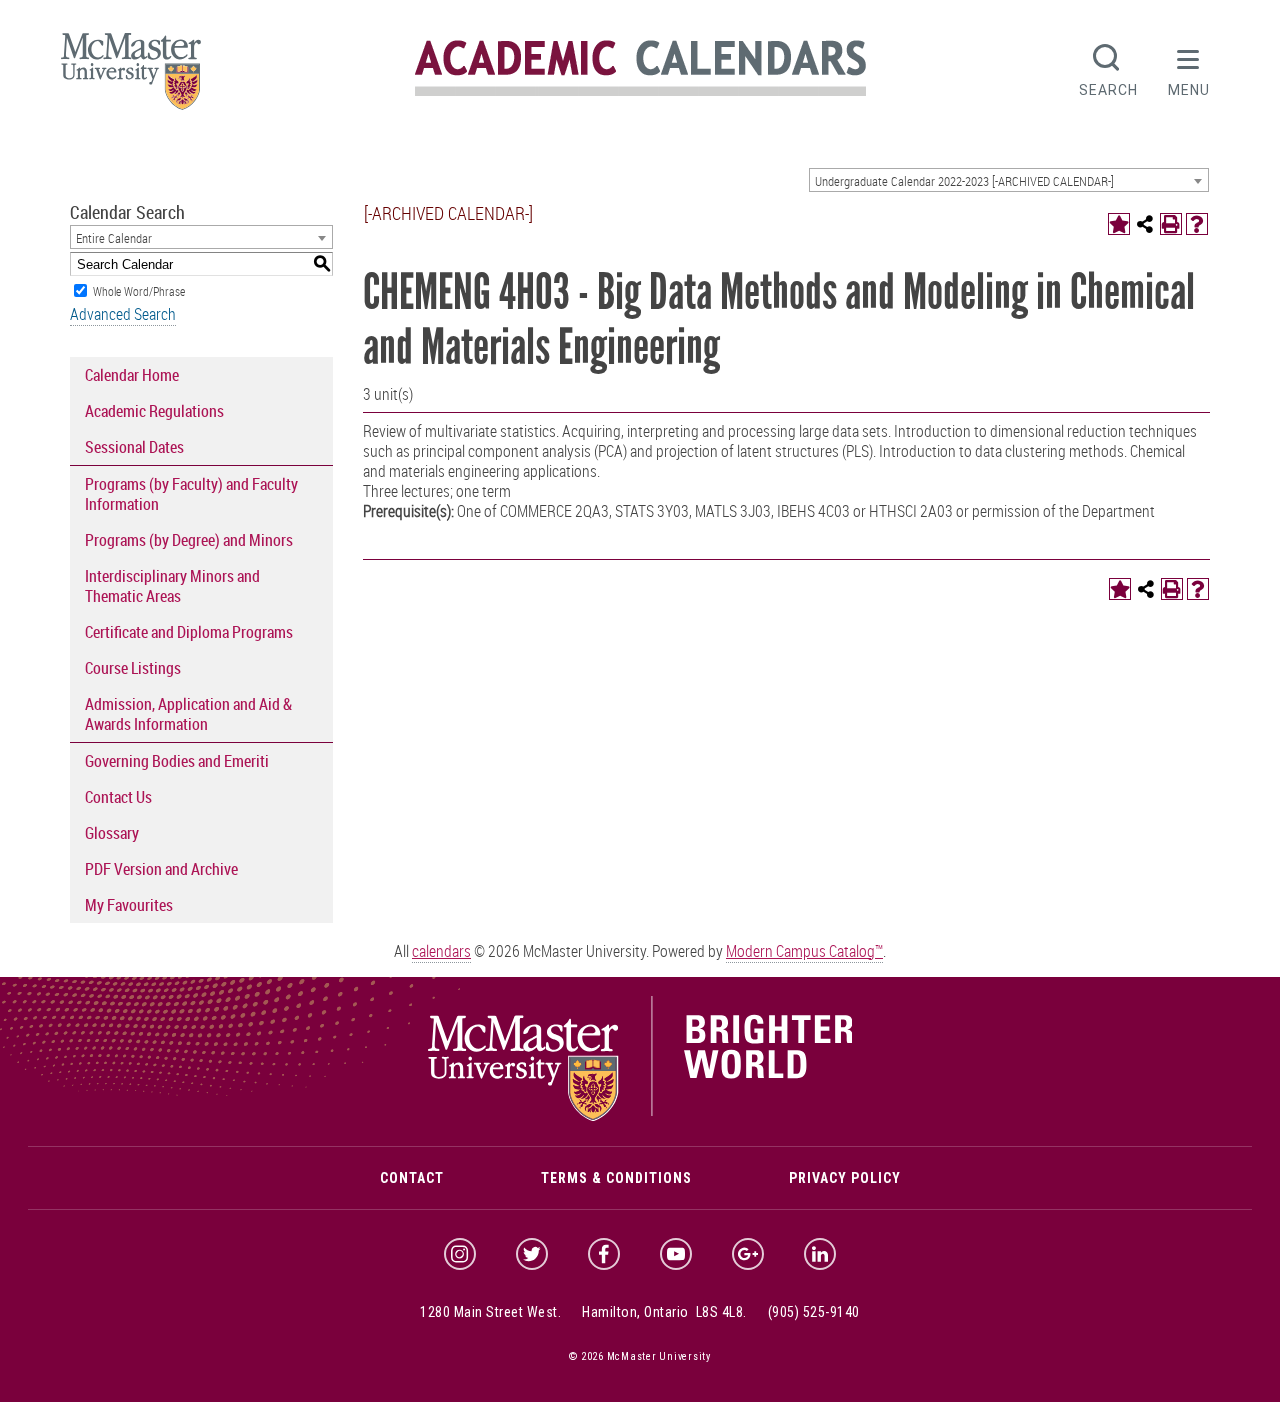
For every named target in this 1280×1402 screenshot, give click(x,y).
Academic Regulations (154, 411)
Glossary (112, 833)
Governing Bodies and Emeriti (177, 761)
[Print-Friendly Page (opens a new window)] (1171, 224)
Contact (412, 1178)
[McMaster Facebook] (604, 1254)
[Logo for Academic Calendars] (640, 92)
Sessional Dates (134, 447)
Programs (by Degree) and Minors (189, 540)
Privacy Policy (845, 1178)
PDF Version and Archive (161, 869)
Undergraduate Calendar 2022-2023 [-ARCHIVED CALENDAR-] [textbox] (964, 181)
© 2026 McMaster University (640, 1356)
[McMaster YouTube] (676, 1254)
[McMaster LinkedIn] (820, 1254)
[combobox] (1009, 180)
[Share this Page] (1145, 224)
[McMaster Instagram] (460, 1254)
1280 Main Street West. (490, 1312)
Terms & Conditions (616, 1178)
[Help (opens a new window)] (1197, 224)
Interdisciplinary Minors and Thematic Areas (172, 586)
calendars (441, 951)
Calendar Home (132, 375)
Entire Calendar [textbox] (114, 238)
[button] (1189, 68)
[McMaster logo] (640, 1116)
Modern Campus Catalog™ (804, 951)
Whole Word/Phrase (139, 291)
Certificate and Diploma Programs (189, 632)
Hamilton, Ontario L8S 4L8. (664, 1312)
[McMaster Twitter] (532, 1254)
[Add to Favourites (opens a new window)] (1119, 224)
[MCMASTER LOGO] (131, 77)
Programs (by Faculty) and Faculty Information (191, 494)
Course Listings (133, 668)
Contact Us (118, 797)
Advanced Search (123, 314)
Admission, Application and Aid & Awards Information (188, 714)
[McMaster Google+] (748, 1254)
